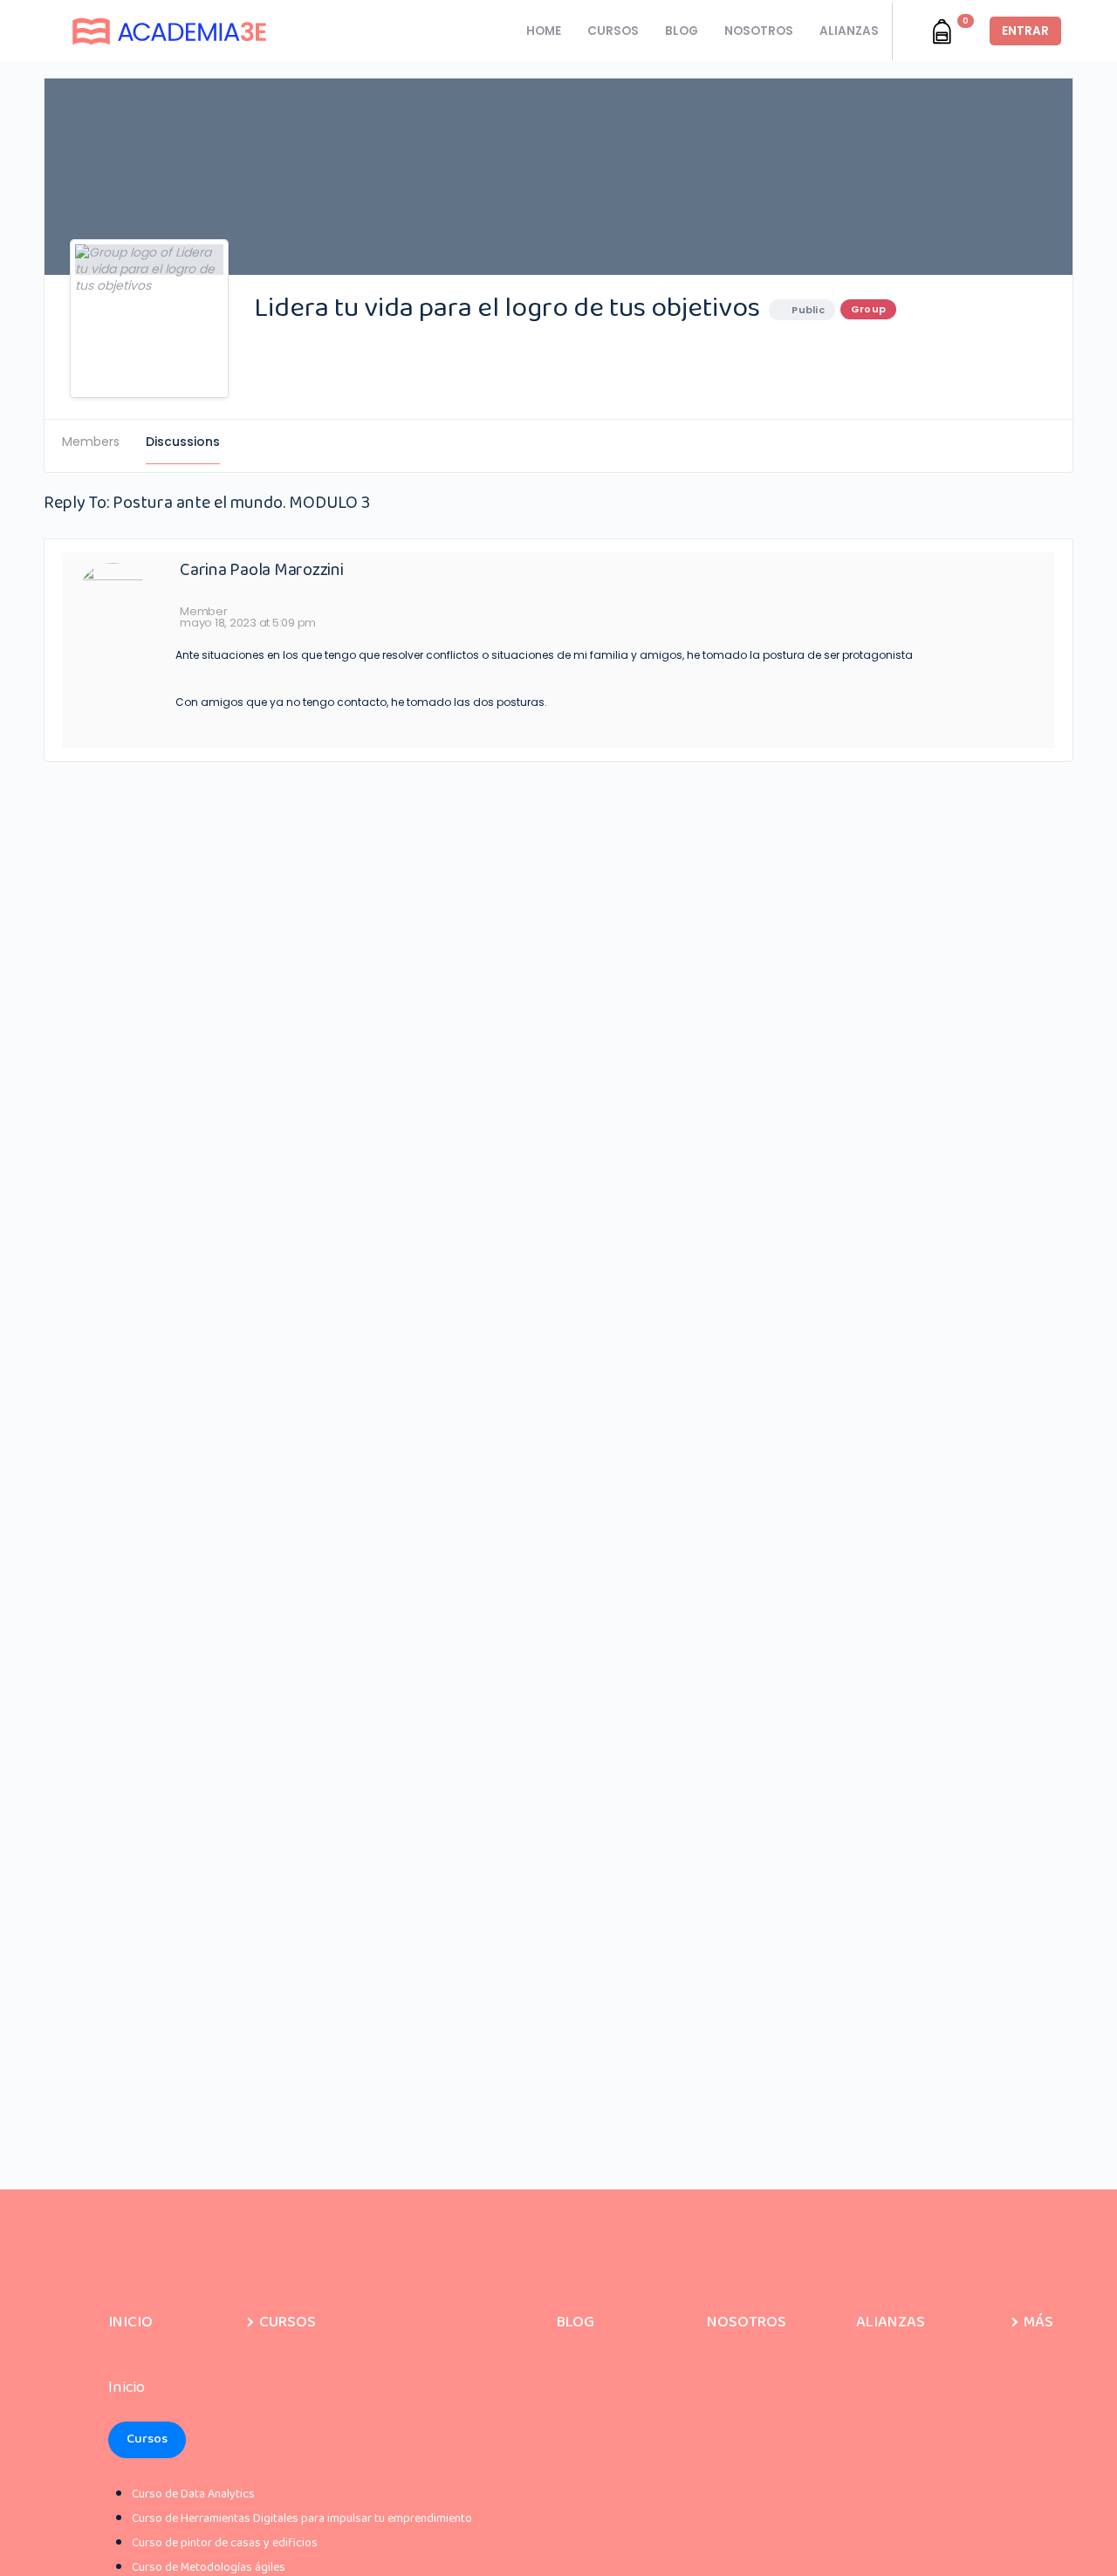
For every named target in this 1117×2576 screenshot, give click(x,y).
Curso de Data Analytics (193, 2494)
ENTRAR (1025, 31)
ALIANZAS (849, 31)
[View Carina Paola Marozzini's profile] (113, 593)
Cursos (147, 2439)
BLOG (682, 31)
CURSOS (613, 31)
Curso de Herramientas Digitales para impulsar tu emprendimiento (302, 2518)
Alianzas (891, 2322)
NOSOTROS (759, 31)
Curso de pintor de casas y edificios (225, 2543)
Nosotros (747, 2322)
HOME (544, 31)
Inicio (130, 2322)
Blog (576, 2322)
